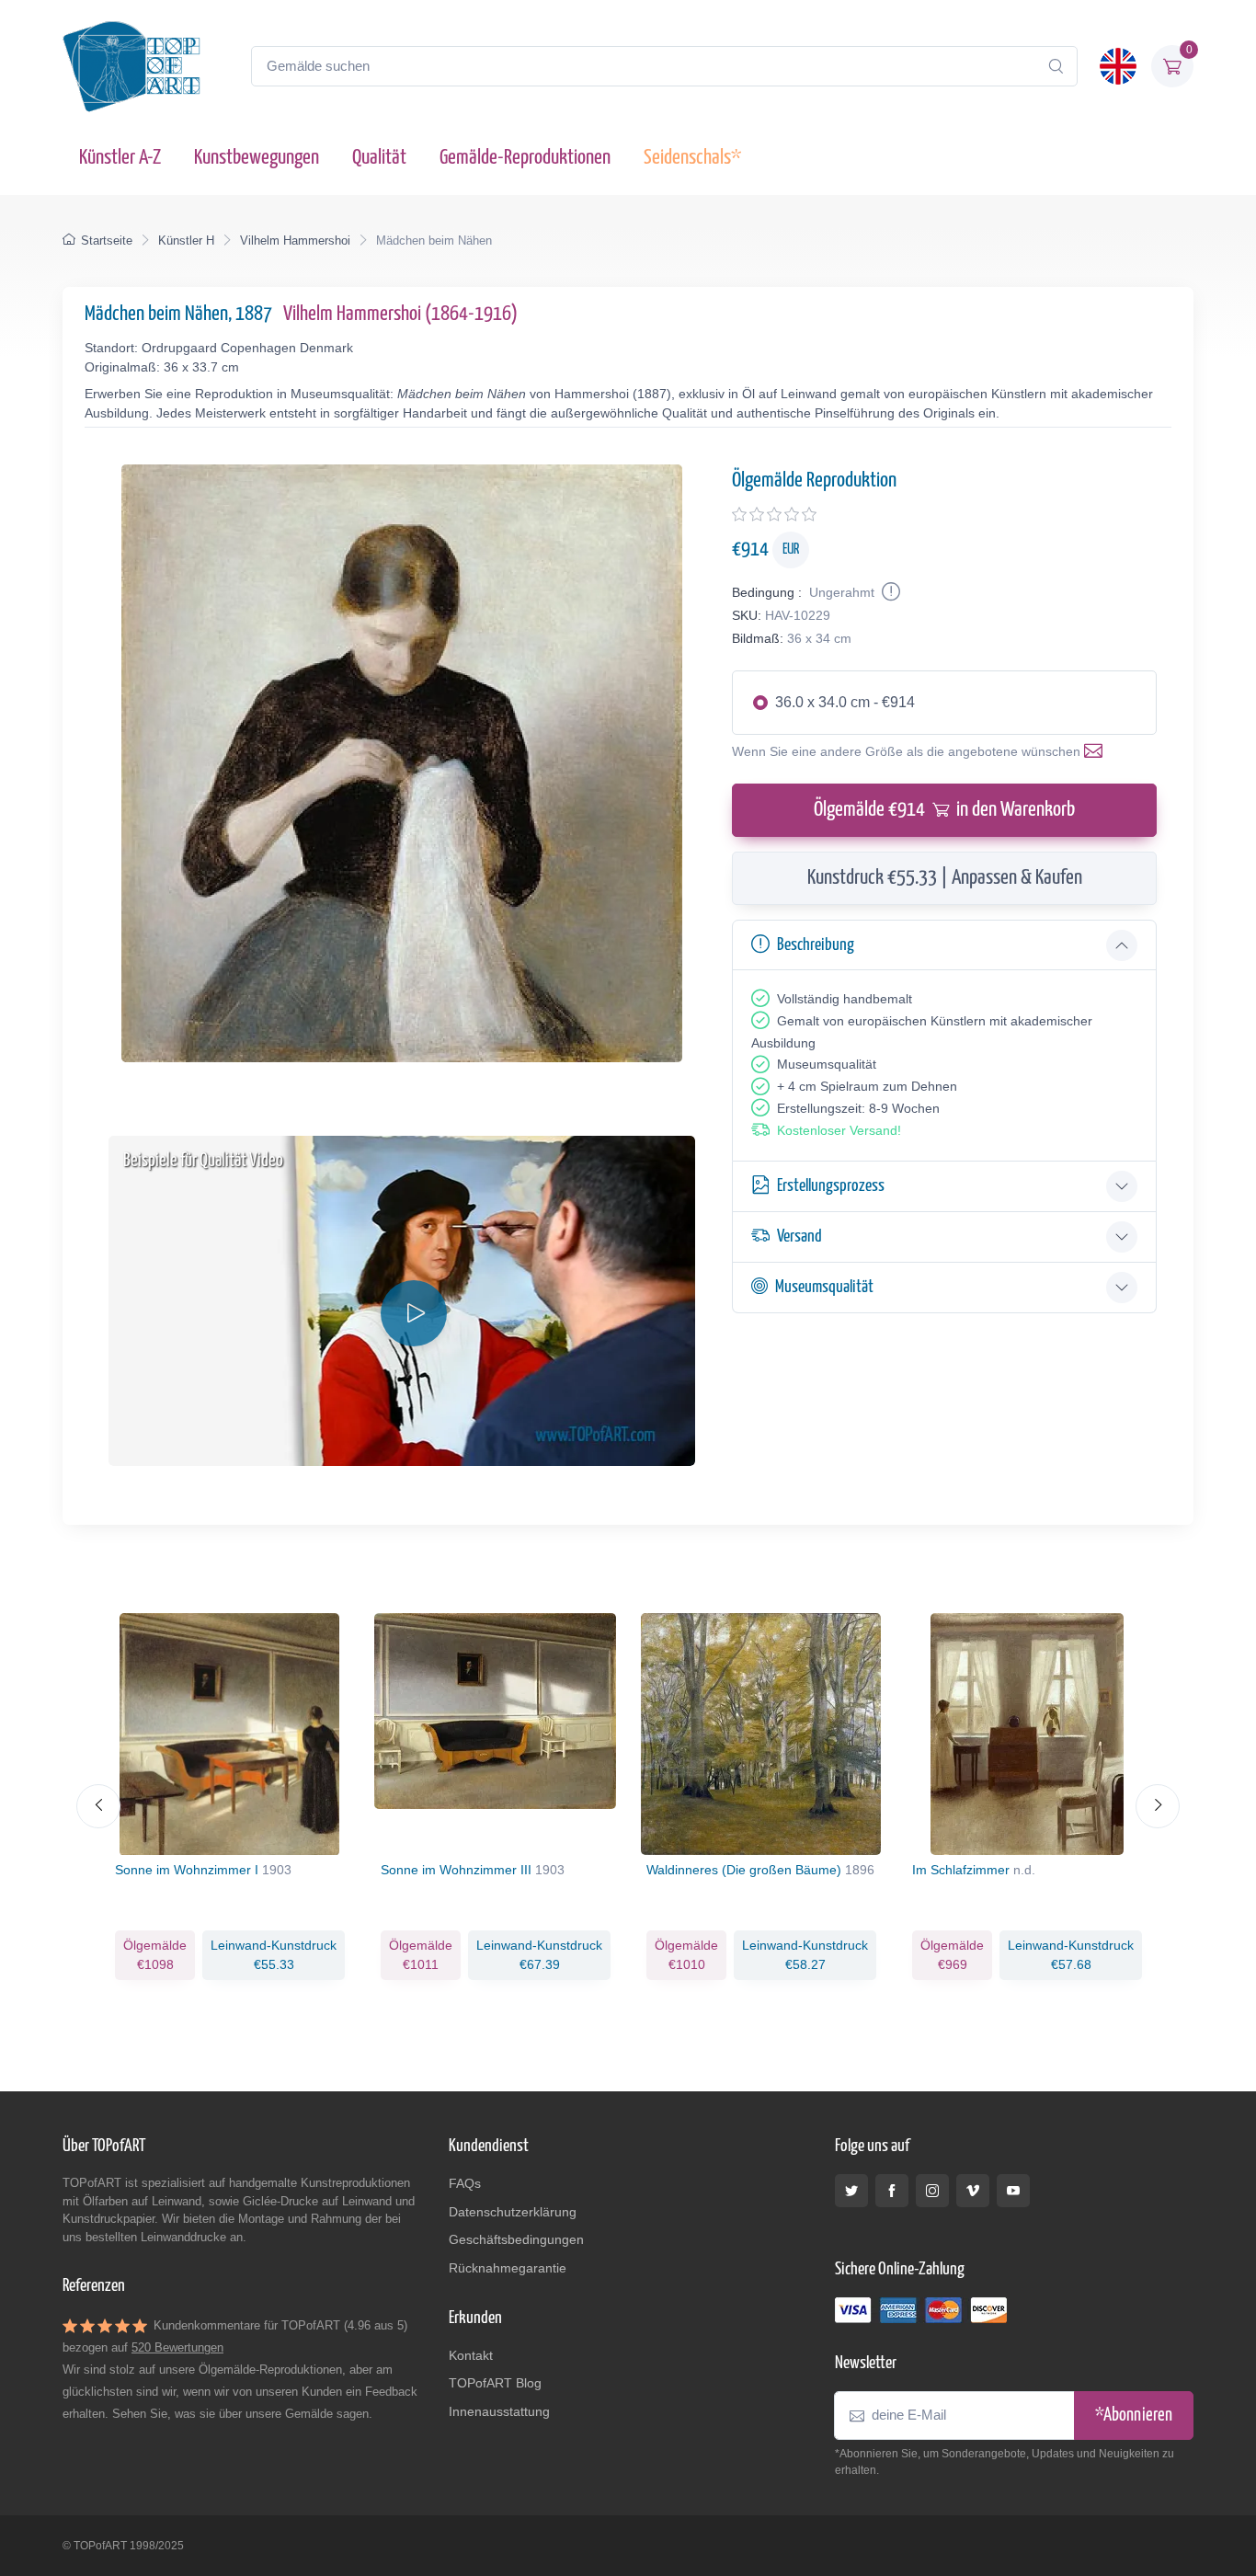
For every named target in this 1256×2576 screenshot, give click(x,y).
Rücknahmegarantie (508, 2268)
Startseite (107, 240)
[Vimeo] (973, 2191)
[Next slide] (1158, 1806)
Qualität (379, 158)
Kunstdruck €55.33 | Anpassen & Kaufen (945, 878)
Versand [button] (799, 1236)
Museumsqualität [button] (824, 1287)
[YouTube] (1013, 2191)
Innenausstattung (499, 2411)
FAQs (465, 2183)
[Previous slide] (98, 1806)
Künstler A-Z (120, 158)
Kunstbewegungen (257, 158)
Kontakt (471, 2355)
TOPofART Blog (495, 2383)
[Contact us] (1097, 751)
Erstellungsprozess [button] (831, 1186)
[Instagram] (932, 2191)
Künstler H (186, 240)
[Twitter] (851, 2191)
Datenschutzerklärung (513, 2212)
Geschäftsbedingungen (516, 2239)
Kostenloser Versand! (839, 1130)
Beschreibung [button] (816, 945)
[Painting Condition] (889, 592)
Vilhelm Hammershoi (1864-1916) (400, 314)
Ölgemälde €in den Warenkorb (944, 810)
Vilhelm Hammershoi (295, 240)
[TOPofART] (131, 66)
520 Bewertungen (177, 2347)
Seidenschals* (692, 158)
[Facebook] (892, 2191)
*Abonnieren (1134, 2416)
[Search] (1056, 66)
